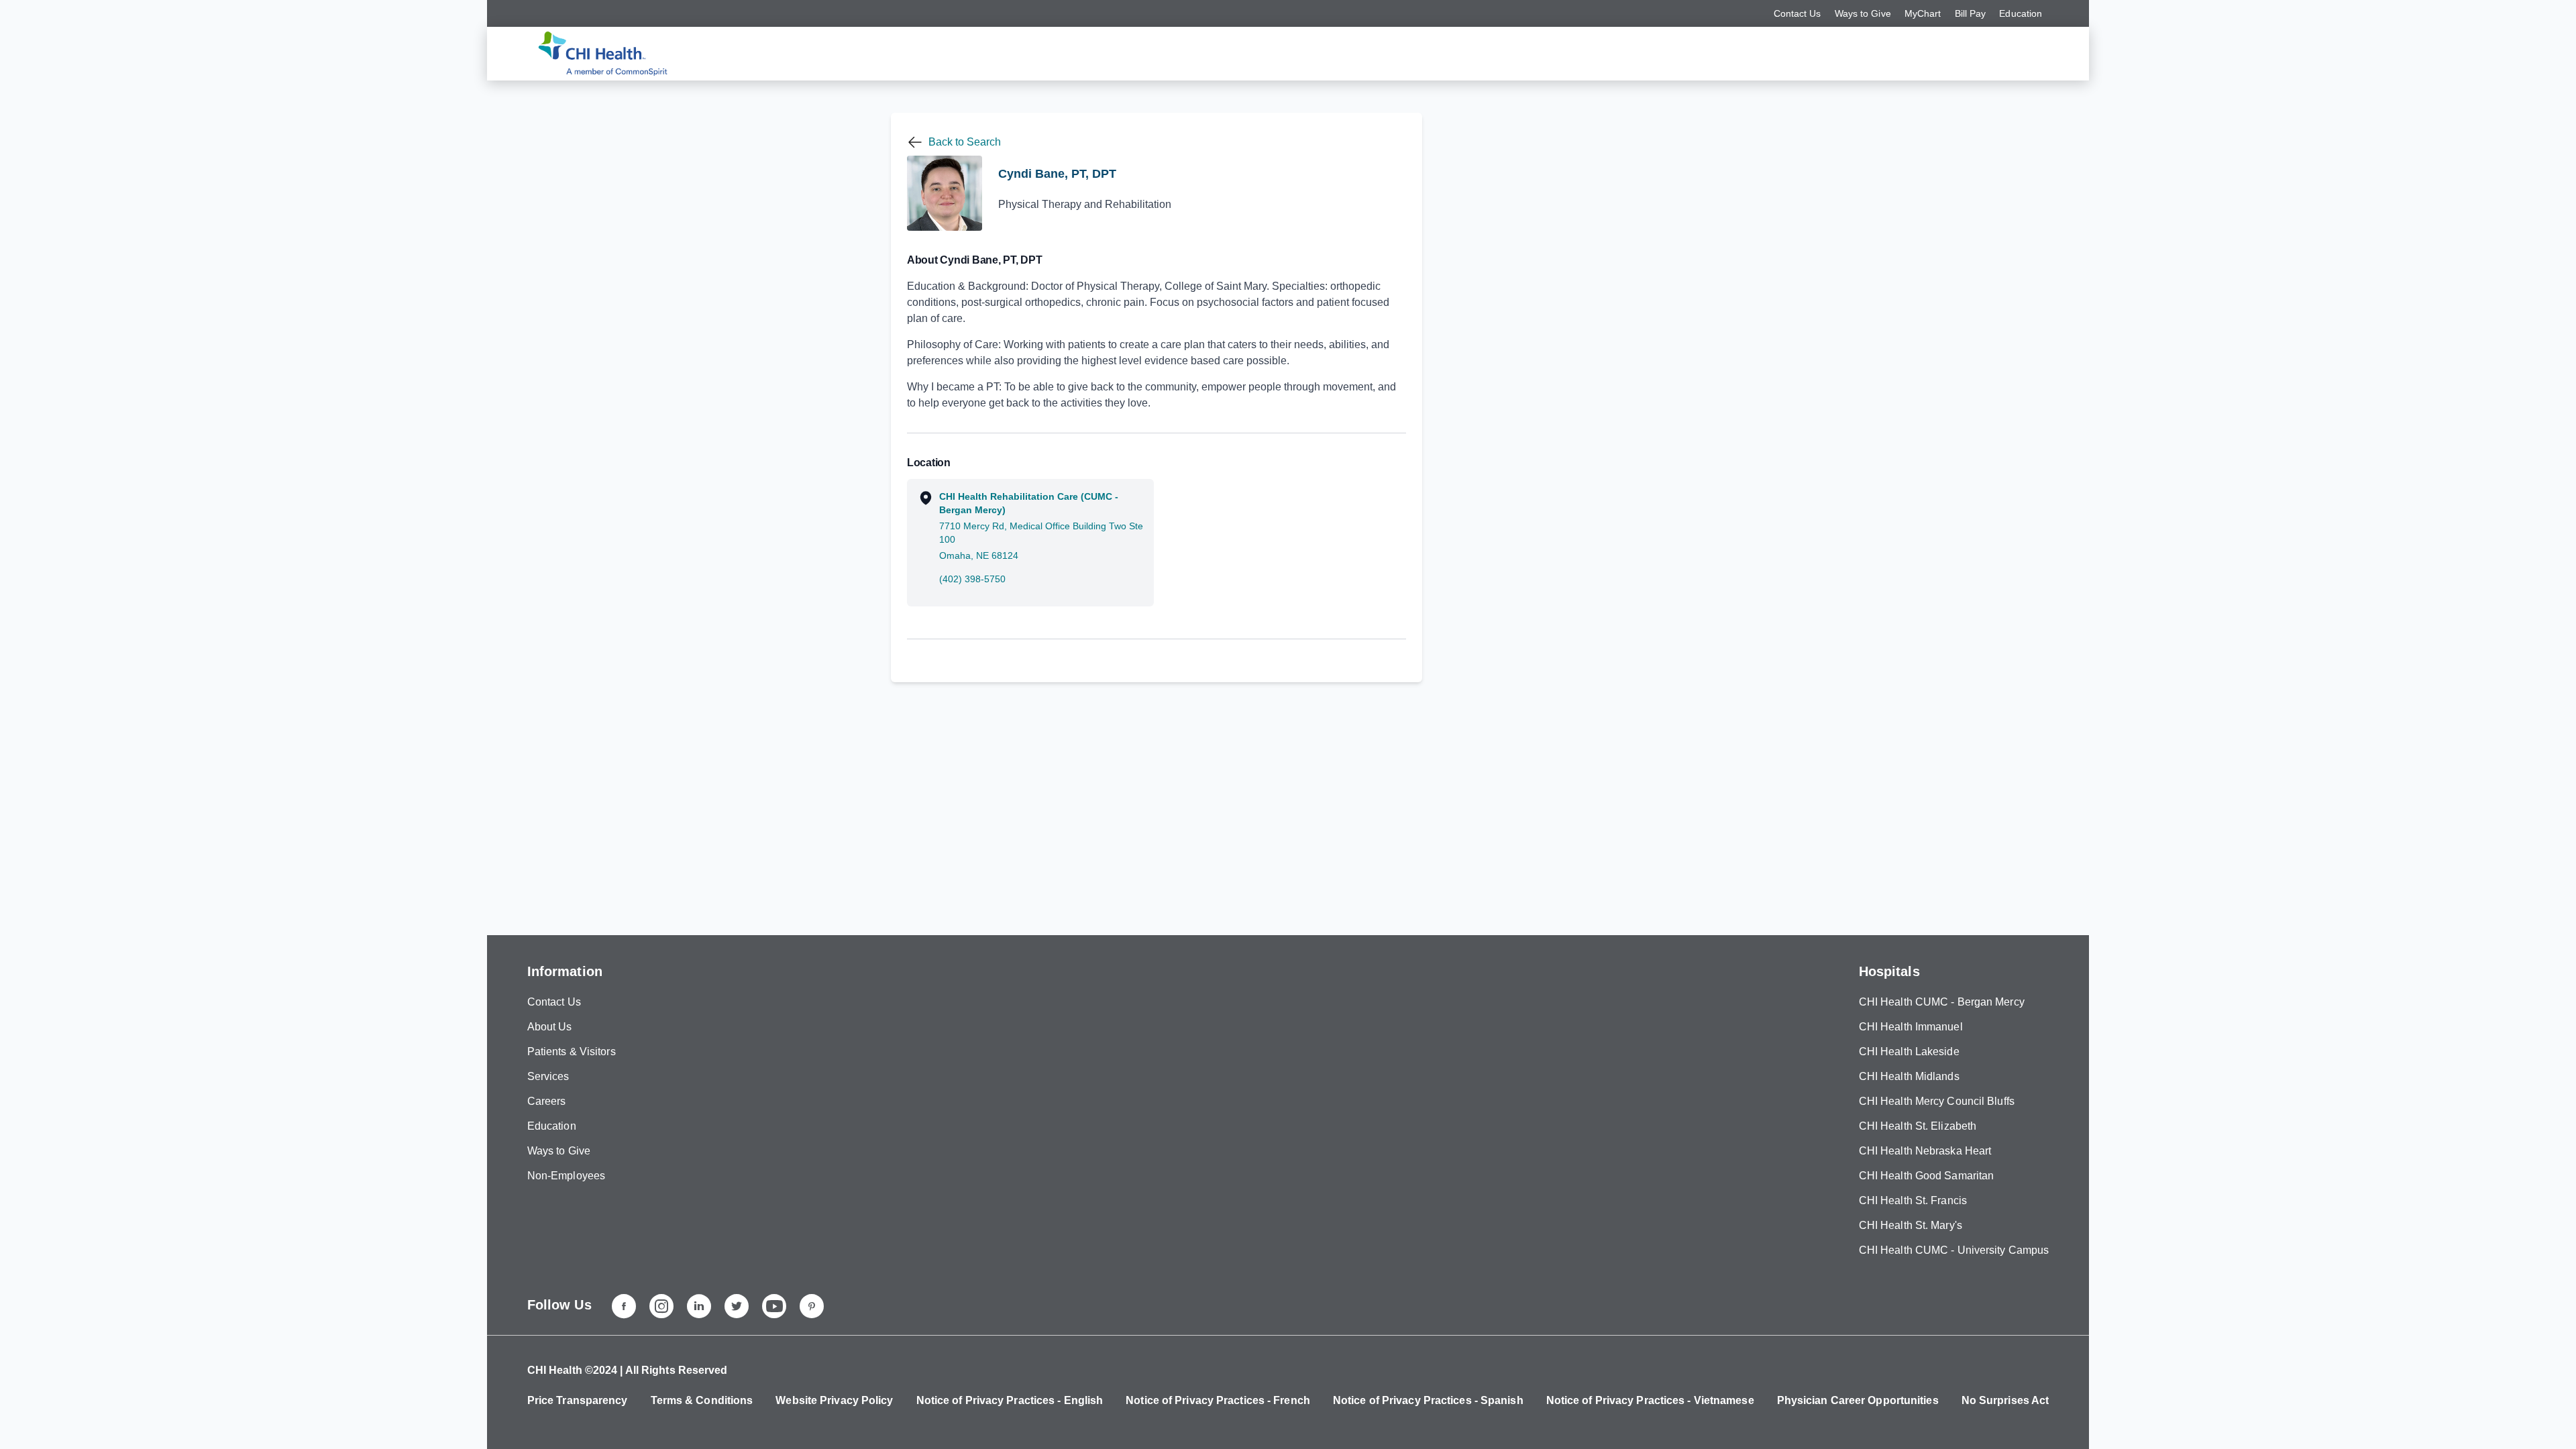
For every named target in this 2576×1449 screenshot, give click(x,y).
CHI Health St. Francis (1913, 1200)
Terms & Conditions (702, 1400)
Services (548, 1076)
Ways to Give (1863, 13)
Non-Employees (566, 1176)
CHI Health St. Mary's (1911, 1225)
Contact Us (1797, 13)
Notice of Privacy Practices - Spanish (1428, 1400)
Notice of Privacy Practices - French (1218, 1400)
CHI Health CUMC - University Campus (1954, 1250)
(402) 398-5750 (972, 579)
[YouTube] (774, 1306)
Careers (547, 1101)
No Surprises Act (2005, 1400)
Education (2021, 13)
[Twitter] (737, 1306)
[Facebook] (624, 1306)
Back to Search (965, 142)
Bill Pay (1971, 13)
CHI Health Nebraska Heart (1925, 1151)
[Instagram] (661, 1306)
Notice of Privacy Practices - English (1010, 1400)
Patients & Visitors (572, 1052)
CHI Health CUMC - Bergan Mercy (1942, 1002)
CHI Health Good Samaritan (1927, 1176)
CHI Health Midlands (1909, 1076)
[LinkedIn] (699, 1306)
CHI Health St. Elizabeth (1918, 1126)
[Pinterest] (812, 1306)
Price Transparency (578, 1400)
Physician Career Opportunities (1858, 1400)
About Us (550, 1027)
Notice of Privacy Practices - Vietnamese (1650, 1400)
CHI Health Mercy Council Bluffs (1937, 1101)
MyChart (1923, 13)
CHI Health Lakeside (1909, 1052)
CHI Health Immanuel (1911, 1027)
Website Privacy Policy (834, 1400)
